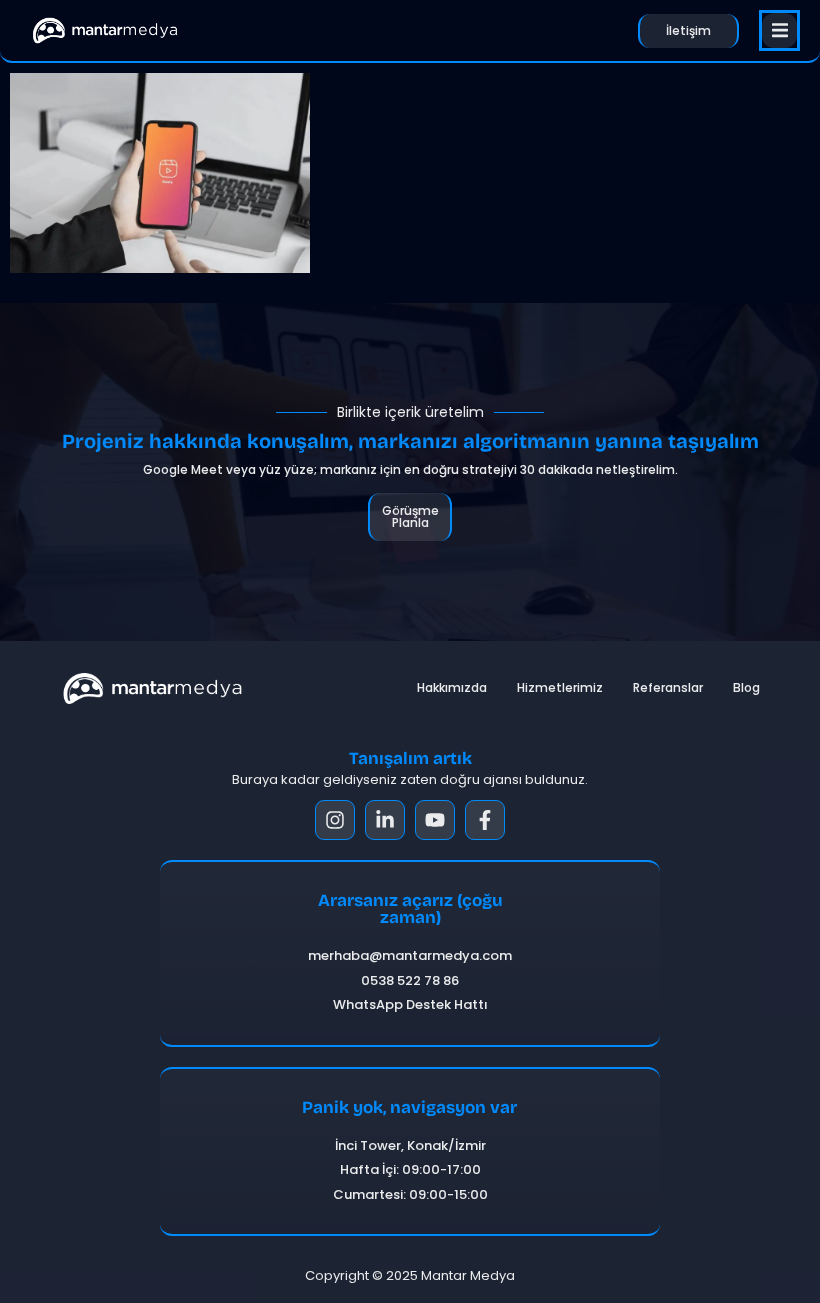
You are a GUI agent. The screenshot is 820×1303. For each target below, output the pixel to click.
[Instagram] (335, 820)
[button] (779, 30)
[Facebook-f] (485, 820)
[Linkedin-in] (385, 820)
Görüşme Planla (410, 516)
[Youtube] (435, 820)
